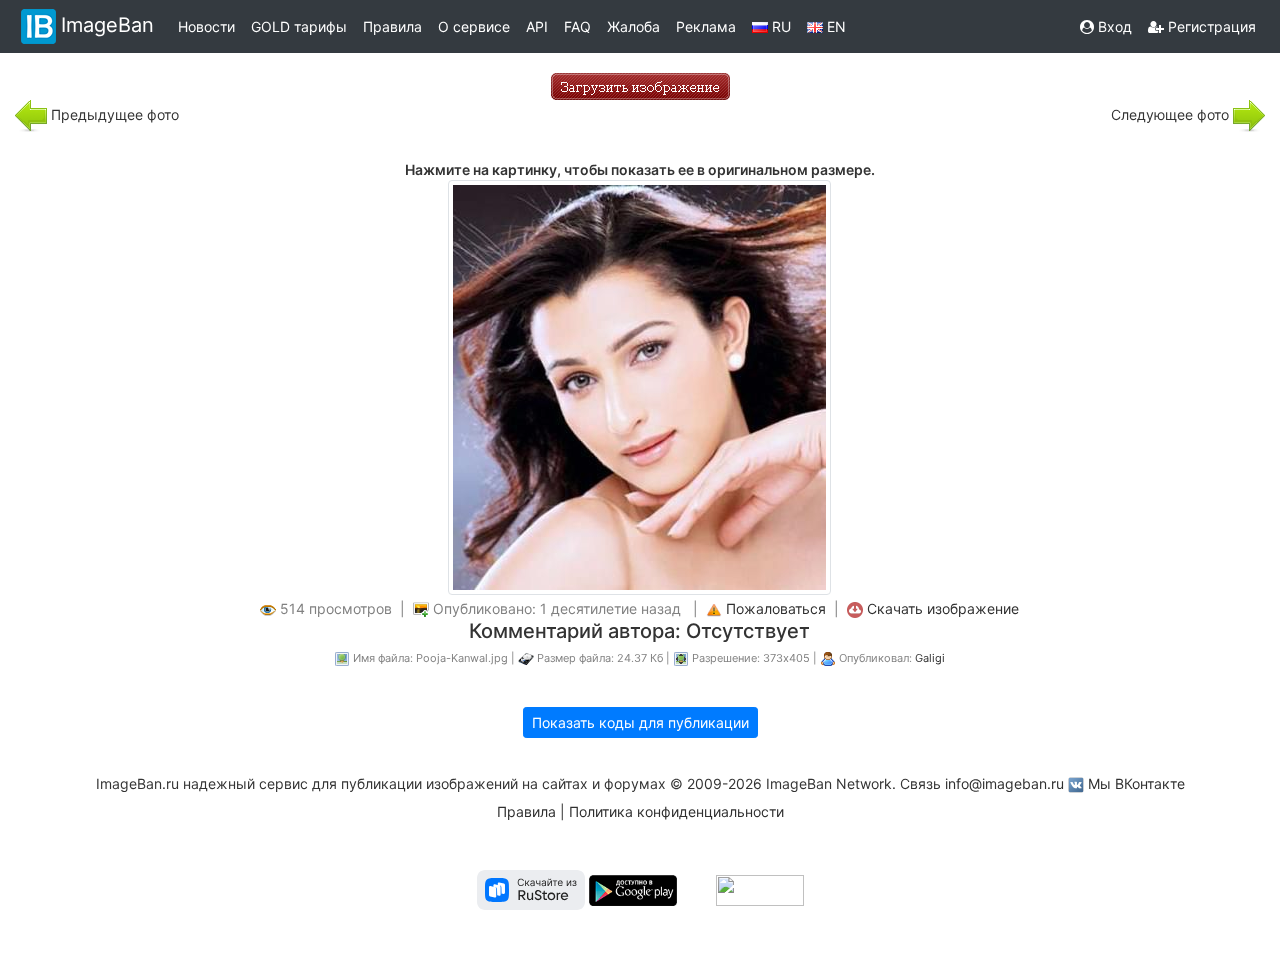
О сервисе (474, 26)
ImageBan (107, 25)
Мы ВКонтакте (1136, 783)
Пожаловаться (776, 608)
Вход (1113, 26)
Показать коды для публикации (640, 722)
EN (834, 26)
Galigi (930, 658)
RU (779, 26)
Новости (206, 26)
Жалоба (633, 26)
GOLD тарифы (299, 26)
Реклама (706, 26)
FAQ (577, 26)
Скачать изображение (943, 608)
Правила (392, 26)
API (537, 26)
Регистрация (1210, 26)
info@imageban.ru (1004, 783)
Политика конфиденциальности (676, 811)
